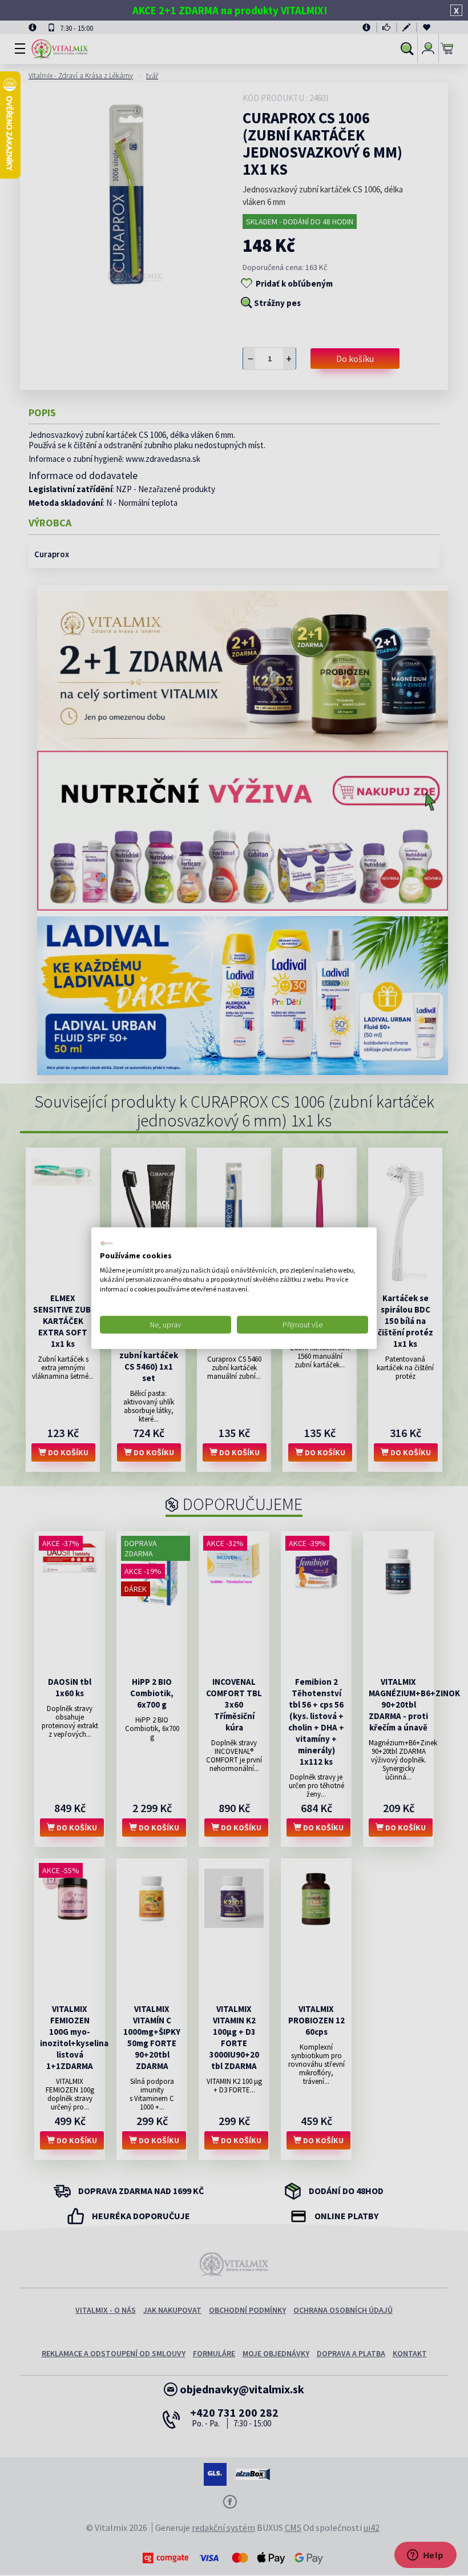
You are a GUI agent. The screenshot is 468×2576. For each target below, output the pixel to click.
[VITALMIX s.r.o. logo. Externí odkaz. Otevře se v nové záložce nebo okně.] (107, 1243)
